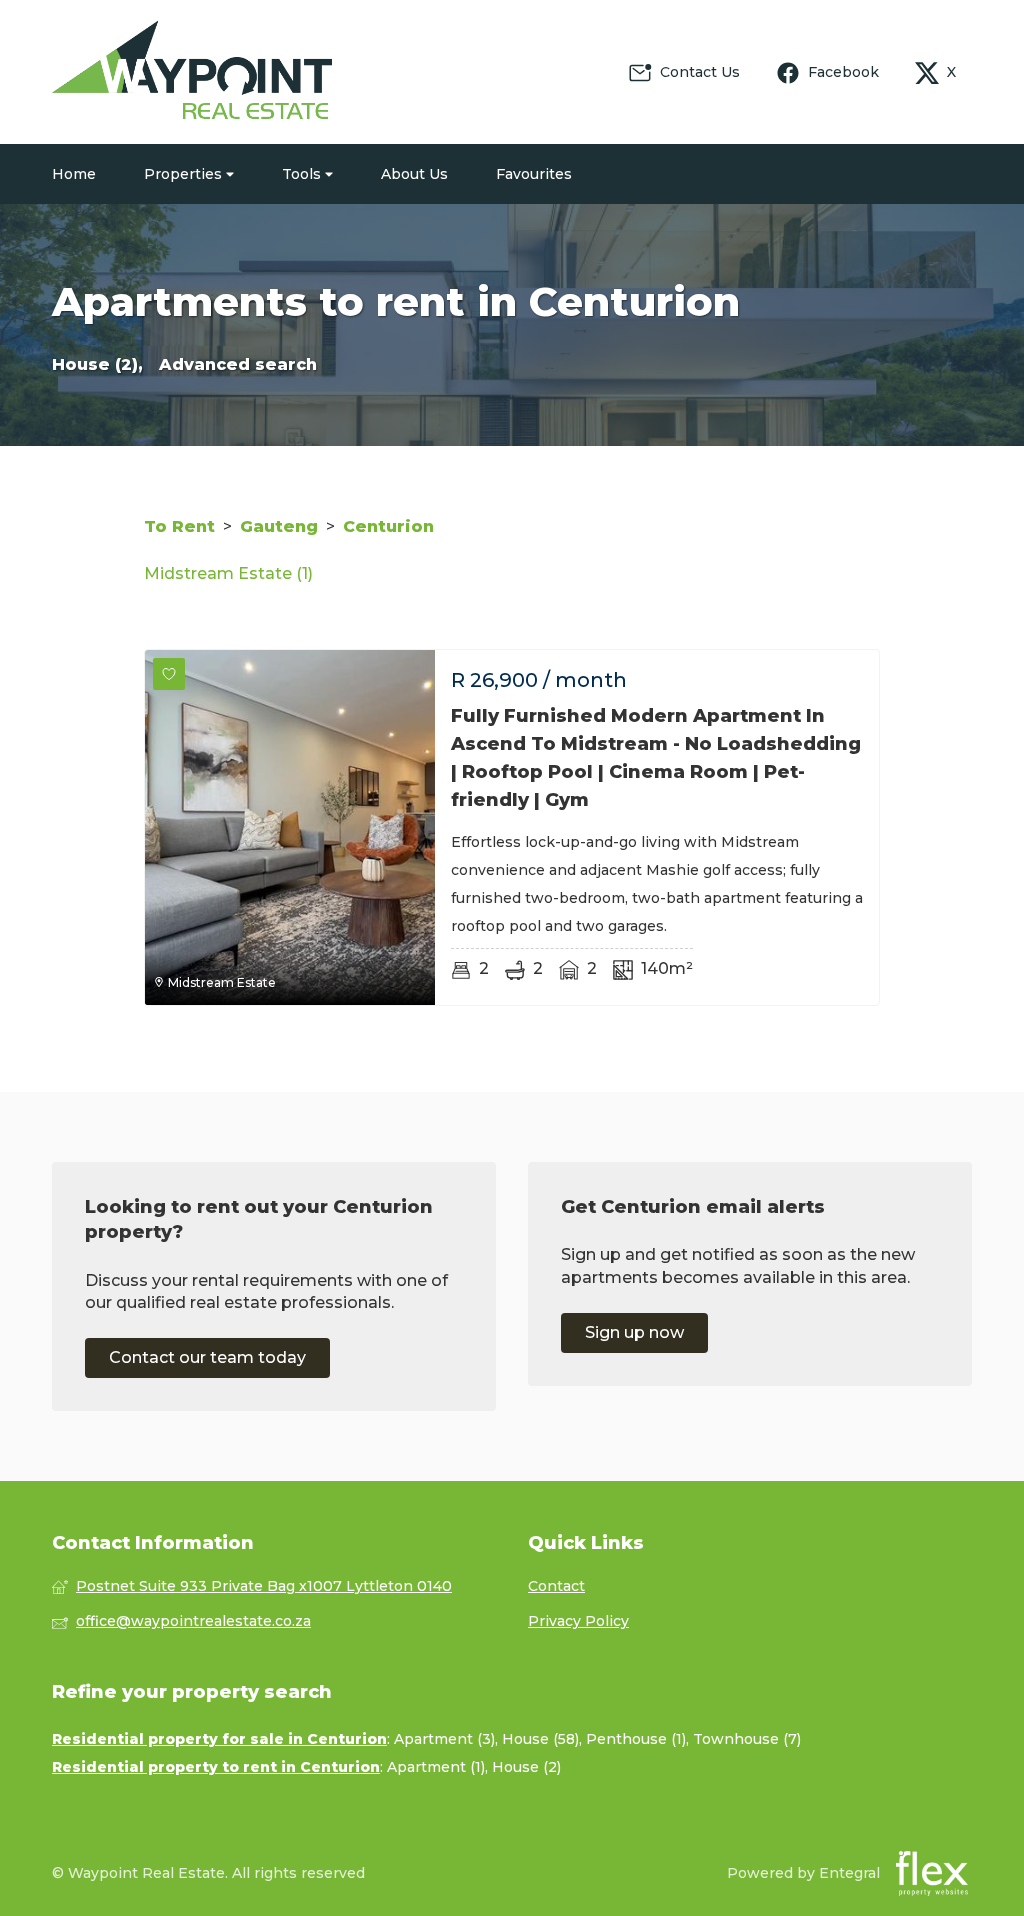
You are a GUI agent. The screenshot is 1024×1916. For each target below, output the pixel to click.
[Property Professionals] (192, 72)
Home (74, 174)
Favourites (534, 174)
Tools (303, 174)
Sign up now (634, 1332)
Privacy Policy (578, 1621)
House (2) (526, 1767)
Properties (185, 174)
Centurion (388, 526)
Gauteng (279, 526)
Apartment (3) (444, 1739)
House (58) (540, 1739)
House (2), (97, 364)
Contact (556, 1586)
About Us (414, 174)
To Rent (179, 526)
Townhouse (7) (747, 1739)
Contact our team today (207, 1357)
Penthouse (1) (636, 1739)
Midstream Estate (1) (228, 573)
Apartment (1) (436, 1767)
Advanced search (238, 364)
